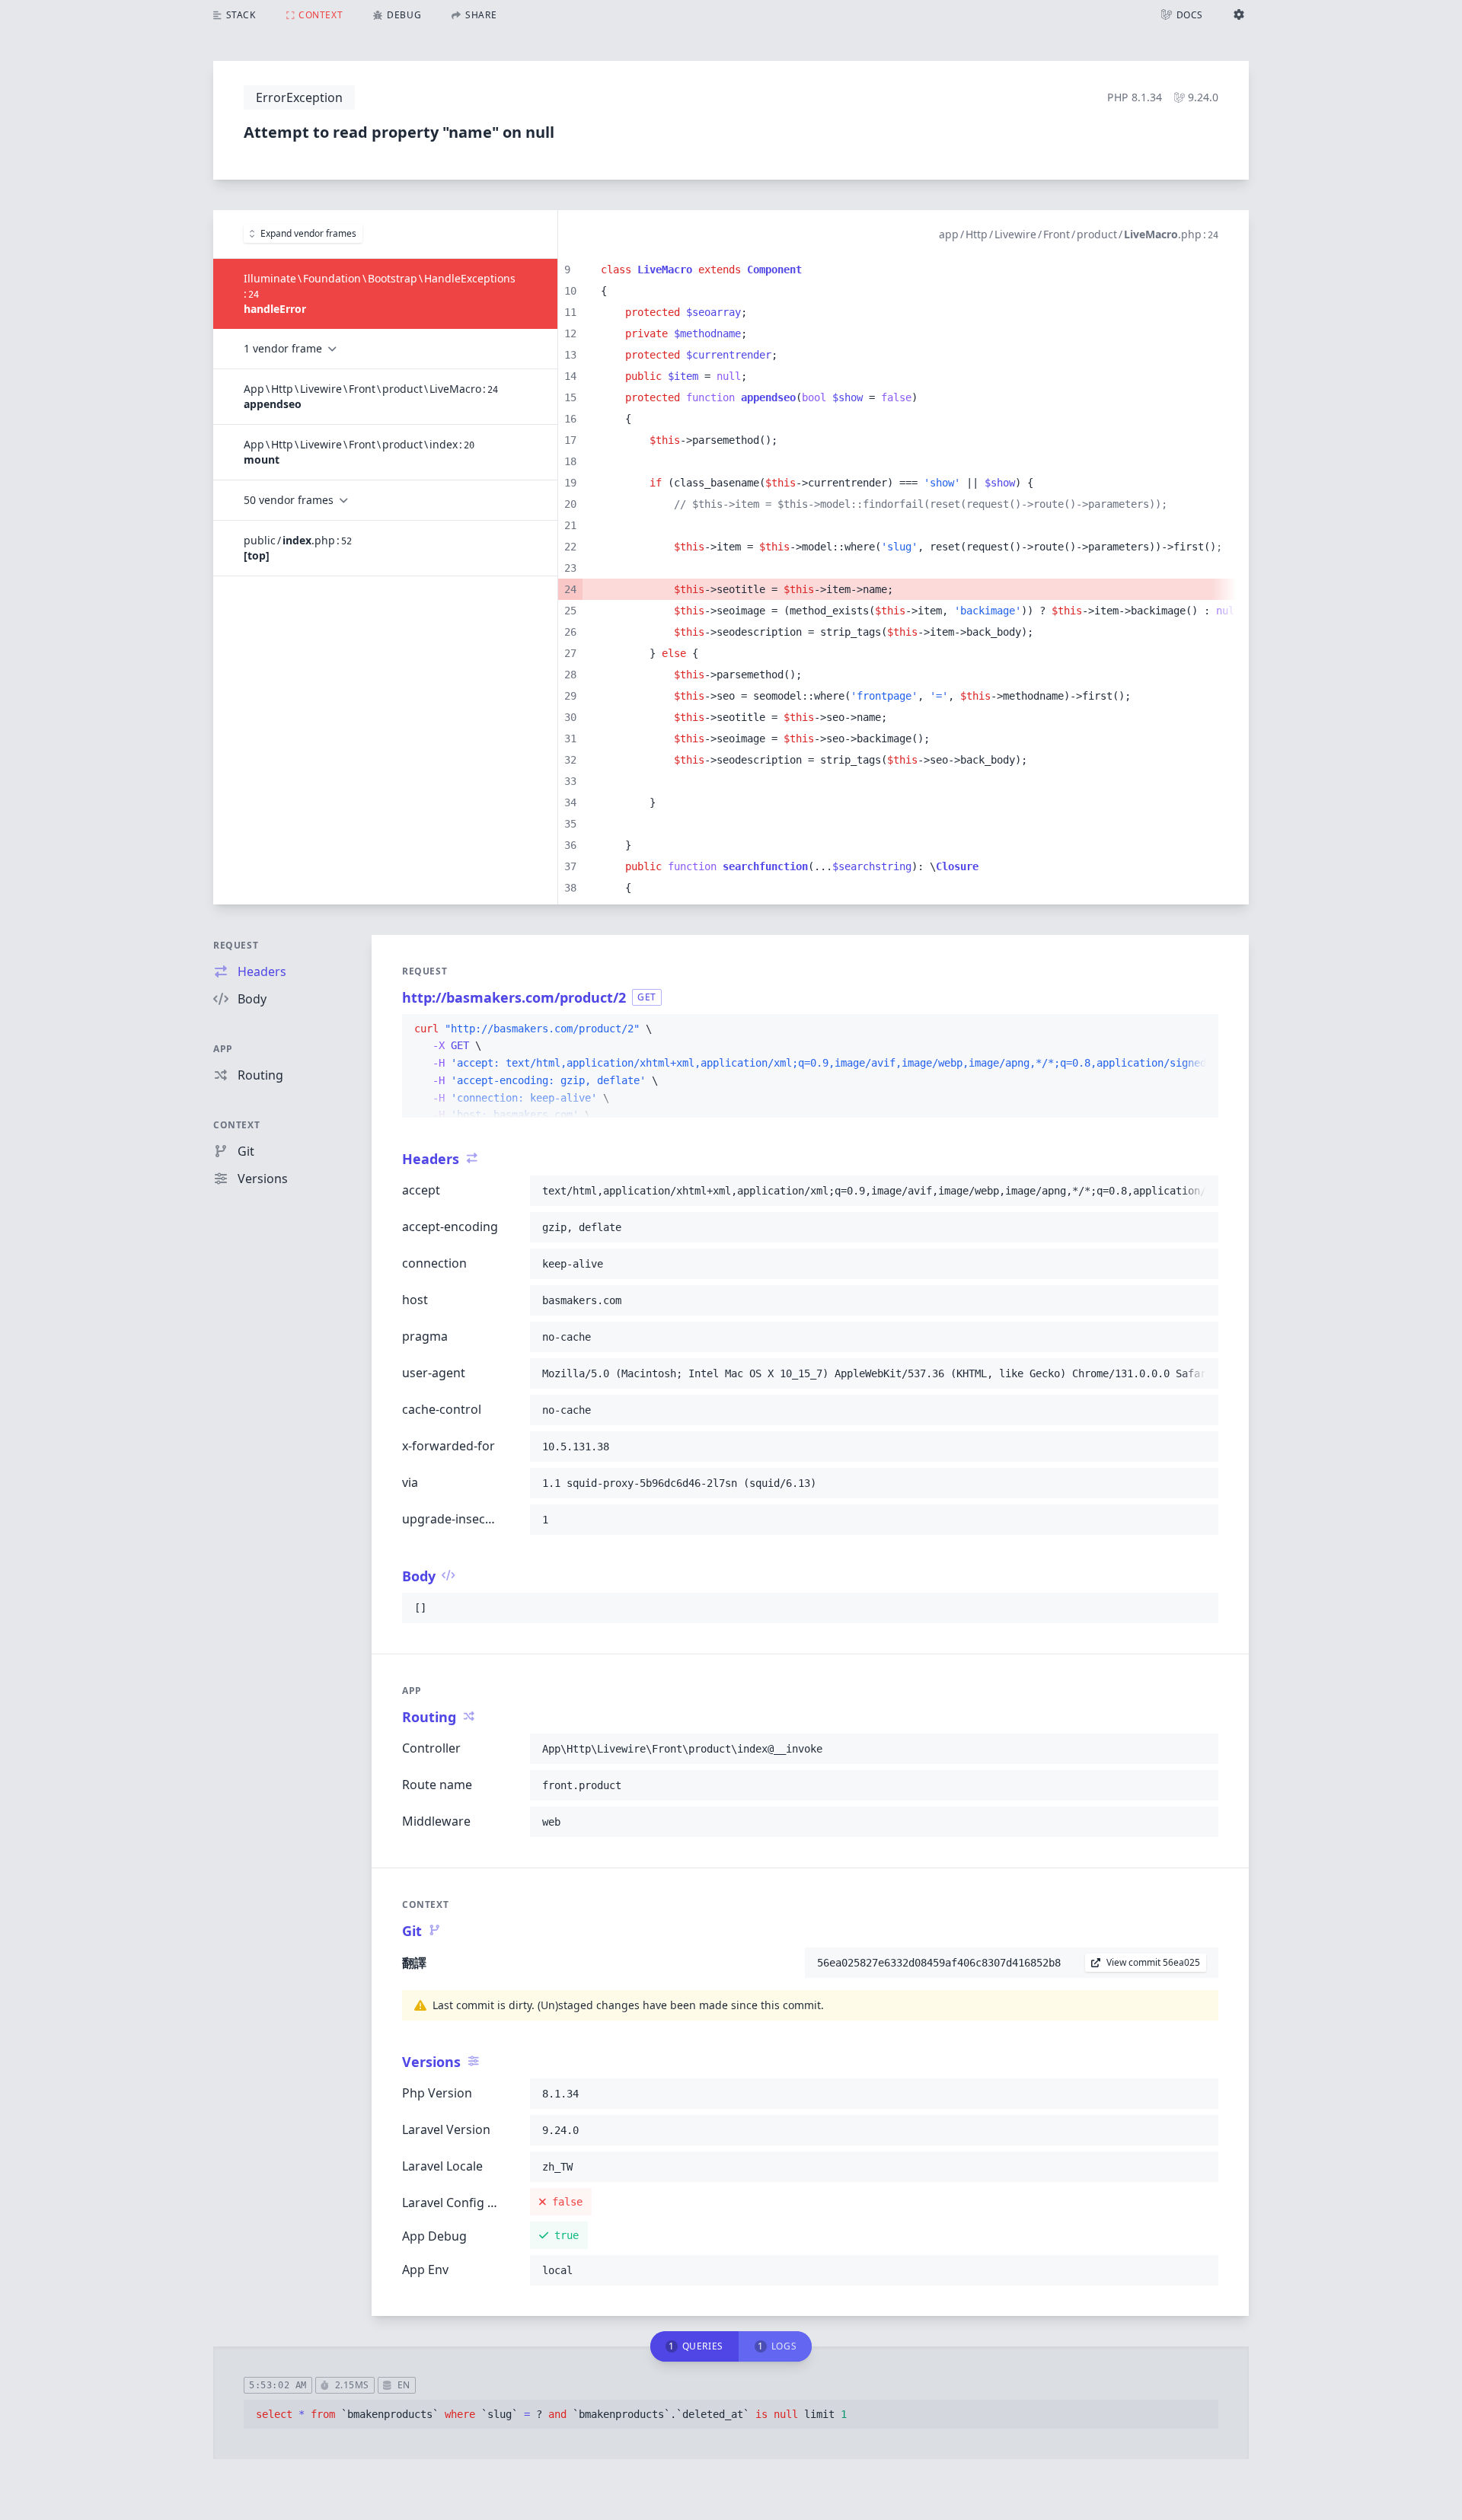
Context (236, 1125)
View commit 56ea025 (1153, 1962)
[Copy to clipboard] (1200, 1029)
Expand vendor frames (308, 233)
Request (236, 945)
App (223, 1049)
